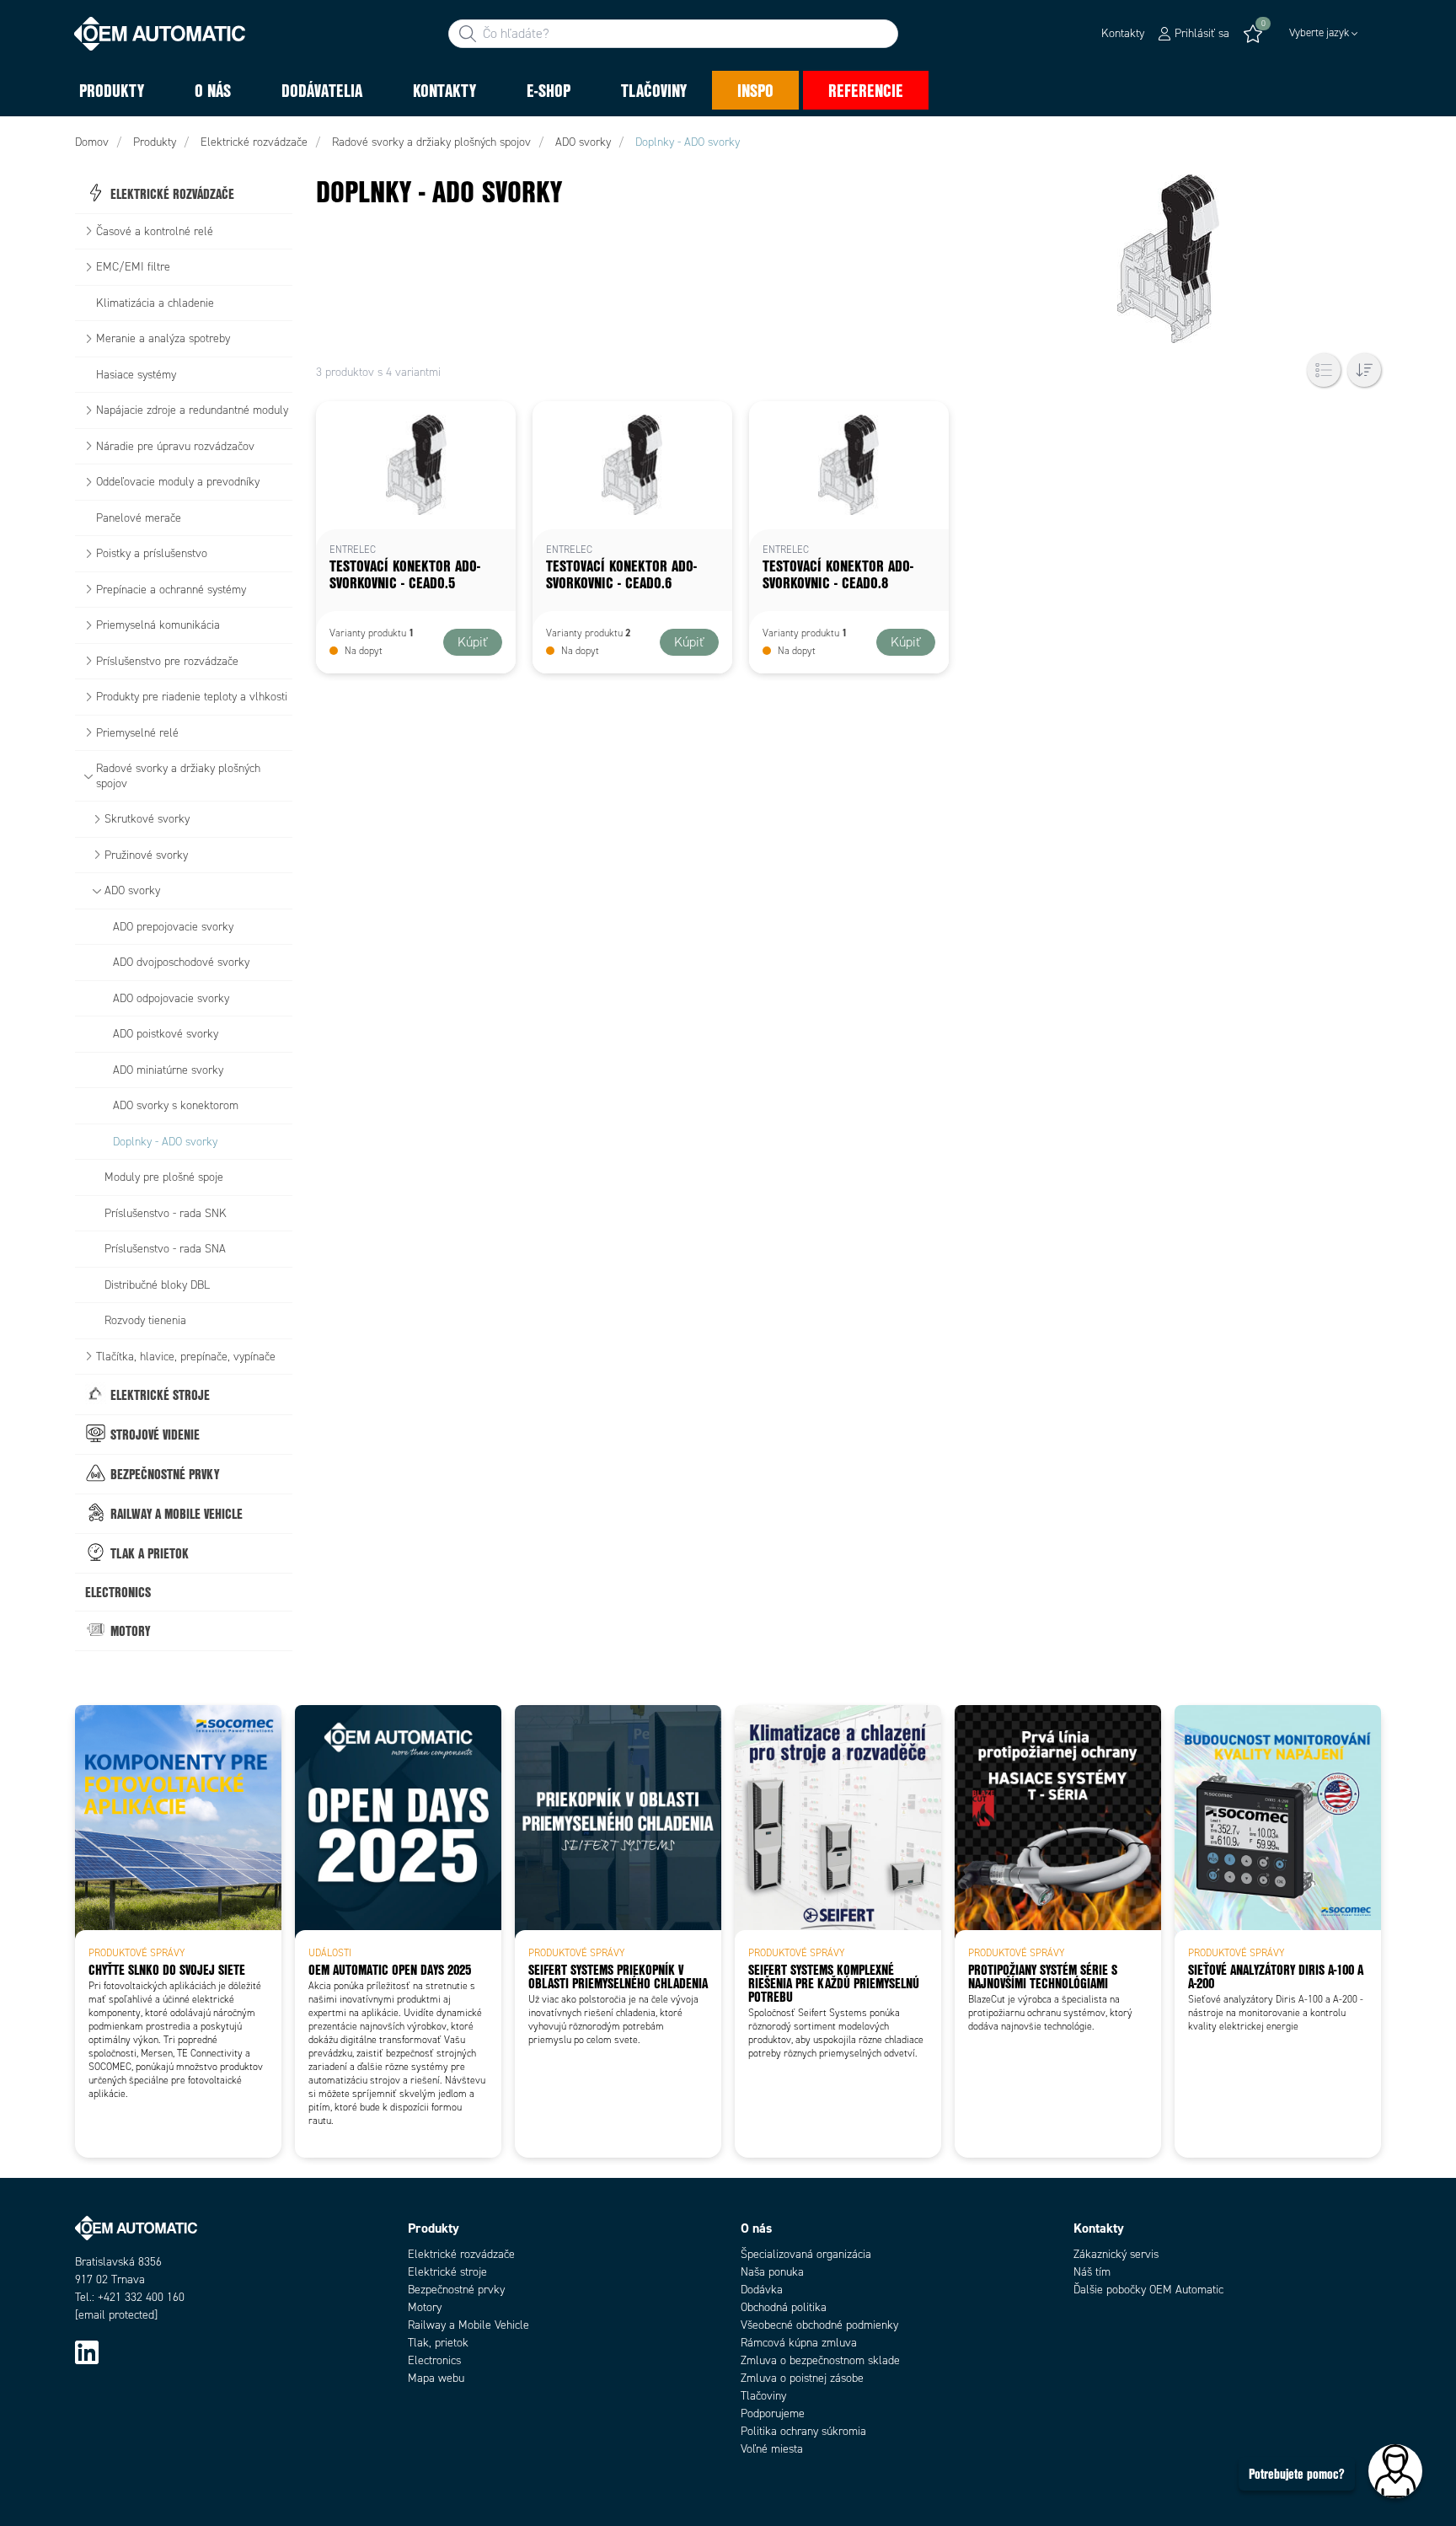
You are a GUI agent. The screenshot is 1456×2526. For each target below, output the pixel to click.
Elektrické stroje (447, 2272)
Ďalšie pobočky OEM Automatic (1148, 2290)
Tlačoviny (763, 2396)
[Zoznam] (1324, 370)
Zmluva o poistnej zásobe (802, 2378)
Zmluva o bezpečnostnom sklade (820, 2360)
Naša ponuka (772, 2272)
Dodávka (762, 2290)
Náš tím (1092, 2272)
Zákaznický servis (1116, 2254)
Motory (425, 2307)
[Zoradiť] (1364, 370)
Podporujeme (773, 2413)
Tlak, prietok (438, 2343)
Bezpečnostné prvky (456, 2290)
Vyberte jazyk (1319, 33)
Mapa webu (436, 2378)
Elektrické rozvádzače (461, 2254)
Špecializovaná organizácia (806, 2254)
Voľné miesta (772, 2449)
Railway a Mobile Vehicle (468, 2325)
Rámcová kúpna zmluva (799, 2343)
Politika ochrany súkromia (803, 2431)
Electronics (434, 2360)
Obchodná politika (784, 2307)
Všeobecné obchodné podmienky (819, 2325)
